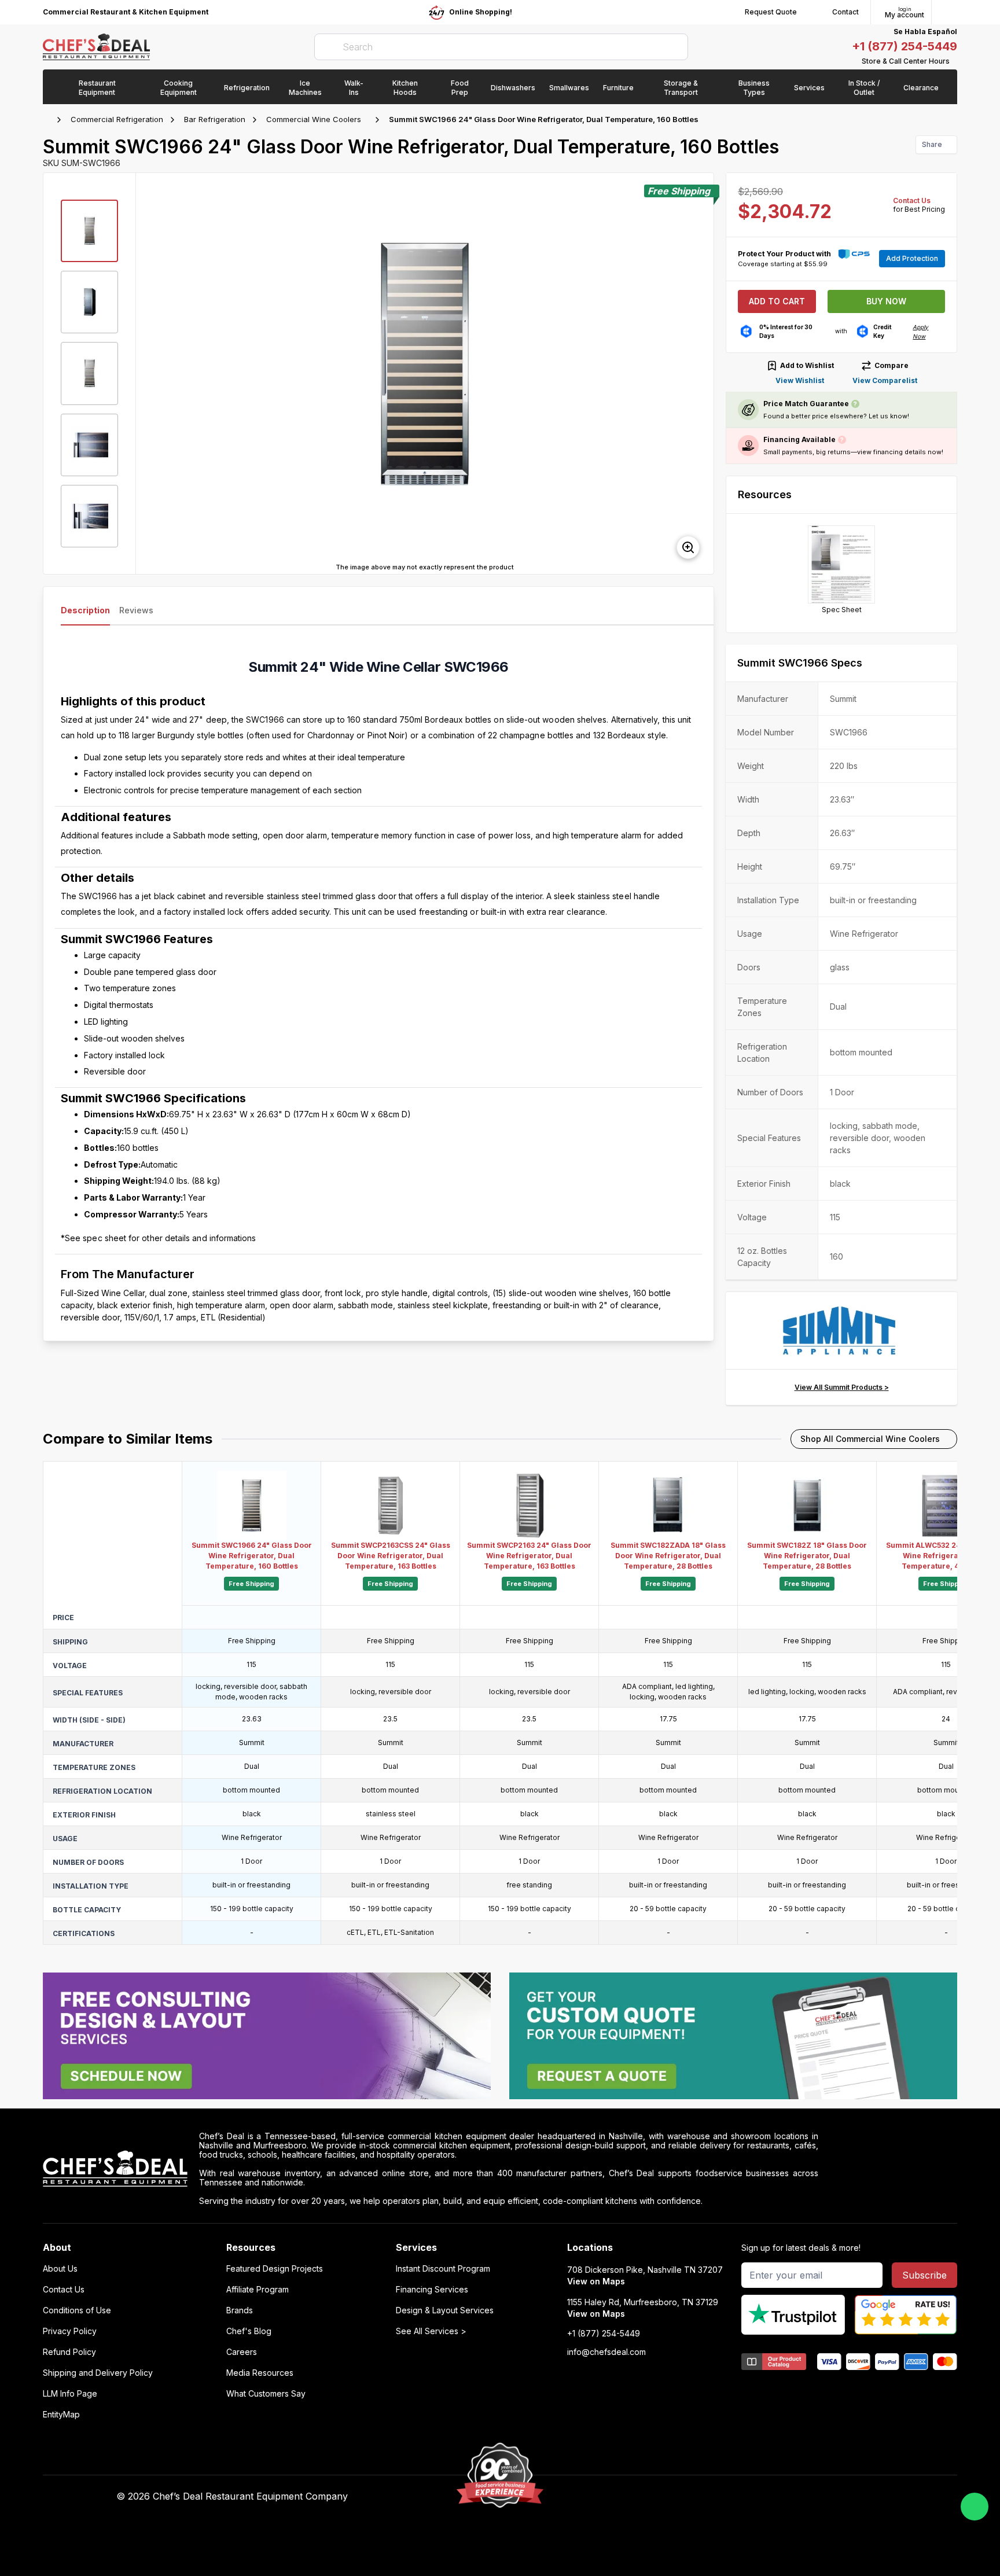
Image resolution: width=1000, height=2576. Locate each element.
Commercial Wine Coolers (314, 119)
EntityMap (61, 2415)
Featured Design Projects (275, 2269)
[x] (703, 2497)
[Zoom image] (688, 547)
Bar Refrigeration (215, 119)
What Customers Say (266, 2394)
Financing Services (432, 2290)
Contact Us (912, 200)
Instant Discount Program (443, 2269)
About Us (60, 2269)
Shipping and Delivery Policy (98, 2373)
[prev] (150, 373)
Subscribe (924, 2275)
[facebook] (658, 2497)
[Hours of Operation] (954, 61)
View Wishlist (800, 380)
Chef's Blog (249, 2331)
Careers (242, 2352)
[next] (700, 373)
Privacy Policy (70, 2331)
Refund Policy (69, 2352)
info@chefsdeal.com (606, 2352)
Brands (240, 2310)
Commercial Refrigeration (117, 119)
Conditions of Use (77, 2310)
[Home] (49, 120)
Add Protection (912, 258)
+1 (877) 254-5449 (905, 46)
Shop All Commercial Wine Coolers (870, 1439)
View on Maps (596, 2281)
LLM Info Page (70, 2394)
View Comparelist (885, 380)
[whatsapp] (975, 2507)
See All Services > (431, 2331)
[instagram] (748, 2497)
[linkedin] (725, 2497)
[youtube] (680, 2497)
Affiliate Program (258, 2290)
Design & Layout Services (445, 2310)
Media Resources (260, 2373)
